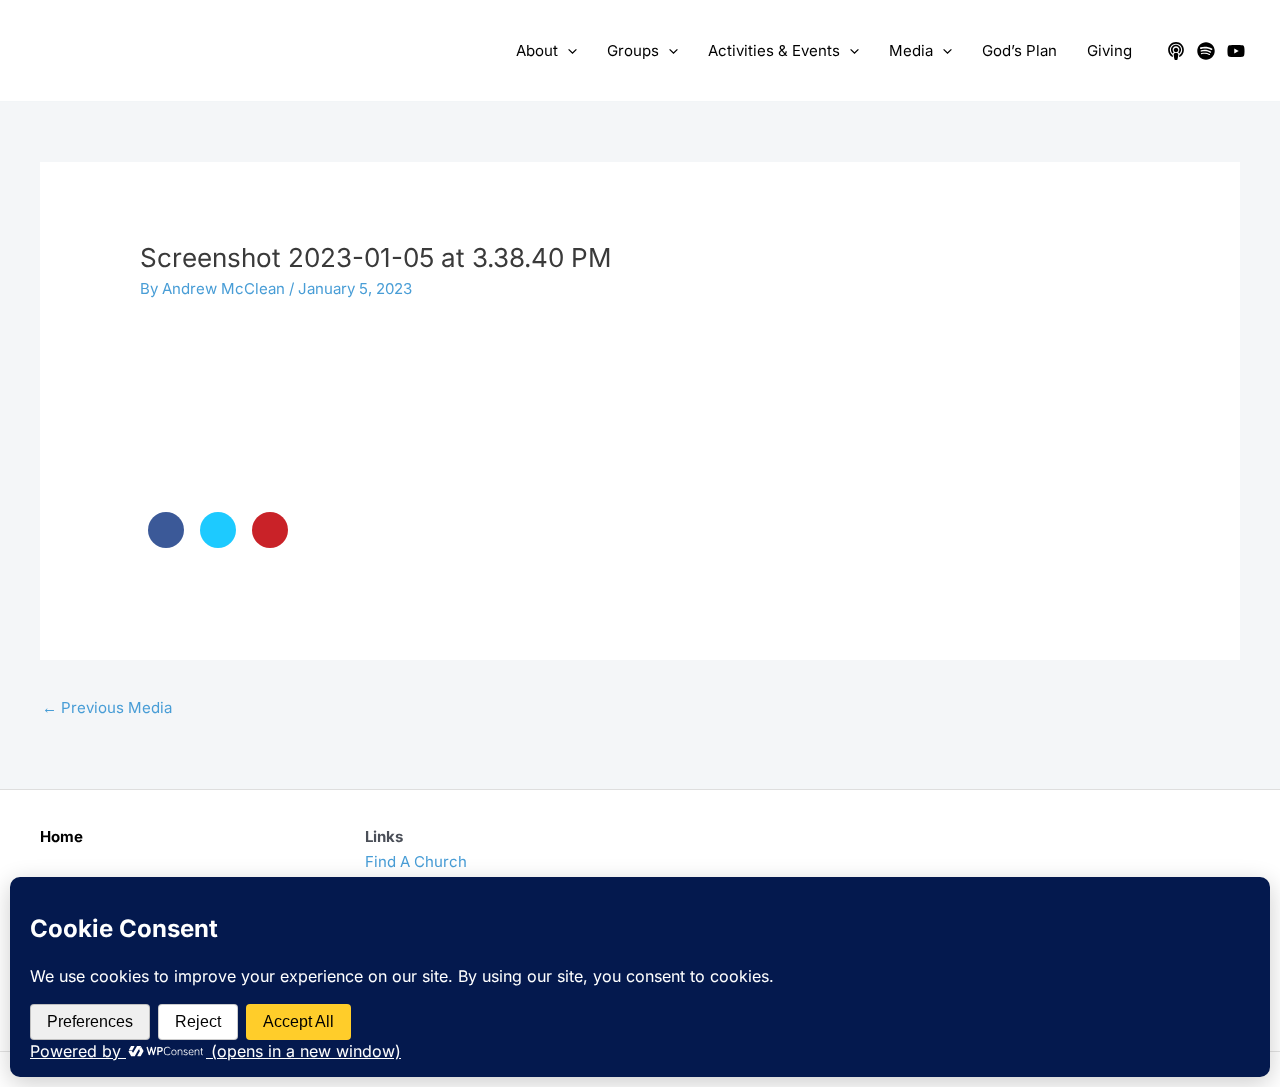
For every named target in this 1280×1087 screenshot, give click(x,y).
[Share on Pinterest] (270, 542)
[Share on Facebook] (166, 542)
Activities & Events (774, 50)
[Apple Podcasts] (1176, 51)
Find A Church (416, 861)
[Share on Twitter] (218, 542)
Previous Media (107, 707)
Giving (1109, 50)
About (537, 50)
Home (61, 836)
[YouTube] (1236, 51)
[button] (567, 51)
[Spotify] (1206, 51)
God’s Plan (1019, 50)
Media (911, 50)
